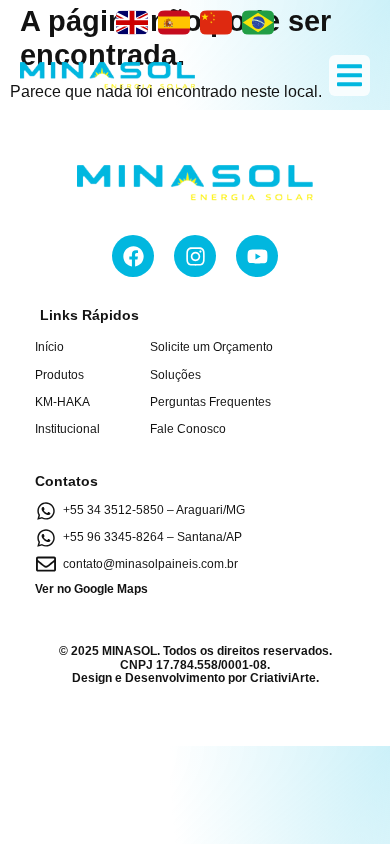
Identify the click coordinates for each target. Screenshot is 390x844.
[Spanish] (174, 21)
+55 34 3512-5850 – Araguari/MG (154, 510)
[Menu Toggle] (349, 75)
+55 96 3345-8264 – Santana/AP (152, 537)
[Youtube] (257, 256)
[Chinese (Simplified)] (216, 21)
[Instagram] (195, 256)
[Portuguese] (258, 21)
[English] (132, 21)
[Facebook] (133, 256)
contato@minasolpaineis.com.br (150, 564)
